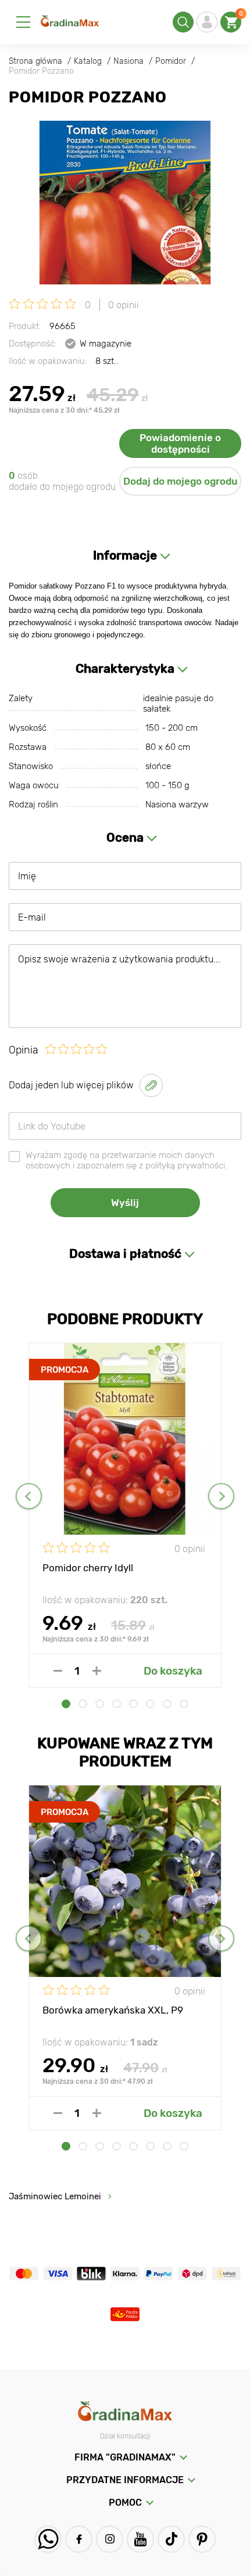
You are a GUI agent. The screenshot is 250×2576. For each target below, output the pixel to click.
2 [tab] (83, 1704)
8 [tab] (184, 1704)
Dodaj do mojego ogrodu (181, 481)
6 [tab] (150, 1704)
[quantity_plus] (97, 1671)
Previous (29, 1496)
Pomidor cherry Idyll (88, 1568)
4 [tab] (117, 1704)
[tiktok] (171, 2539)
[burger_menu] (23, 22)
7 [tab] (167, 1704)
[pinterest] (202, 2539)
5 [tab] (133, 1704)
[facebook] (79, 2539)
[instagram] (110, 2539)
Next (221, 1496)
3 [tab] (100, 1704)
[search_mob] (183, 22)
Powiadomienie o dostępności (180, 443)
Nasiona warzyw (177, 804)
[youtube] (140, 2539)
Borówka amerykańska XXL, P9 (113, 2010)
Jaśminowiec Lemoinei (55, 2196)
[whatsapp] (48, 2539)
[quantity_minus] (58, 1671)
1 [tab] (66, 1704)
